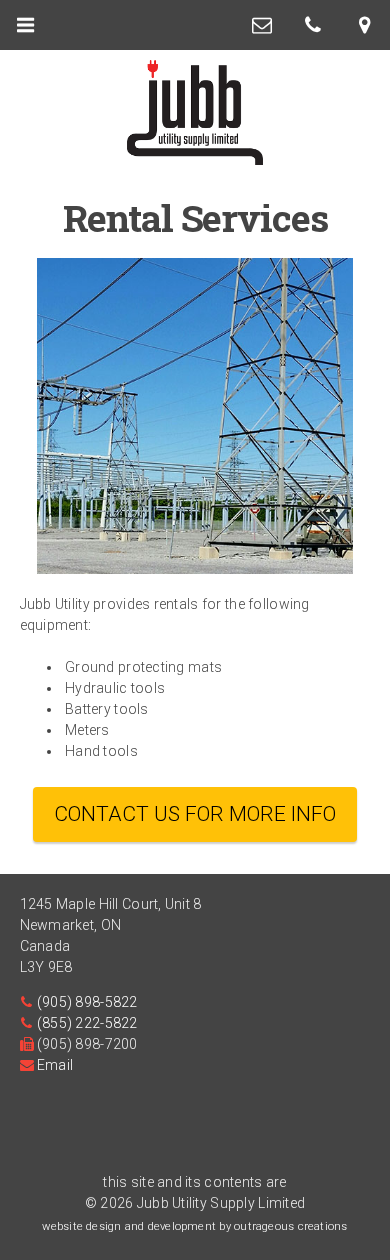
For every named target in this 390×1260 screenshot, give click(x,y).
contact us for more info (195, 814)
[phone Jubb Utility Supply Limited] (313, 25)
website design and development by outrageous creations (194, 1226)
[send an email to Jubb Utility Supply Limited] (262, 25)
